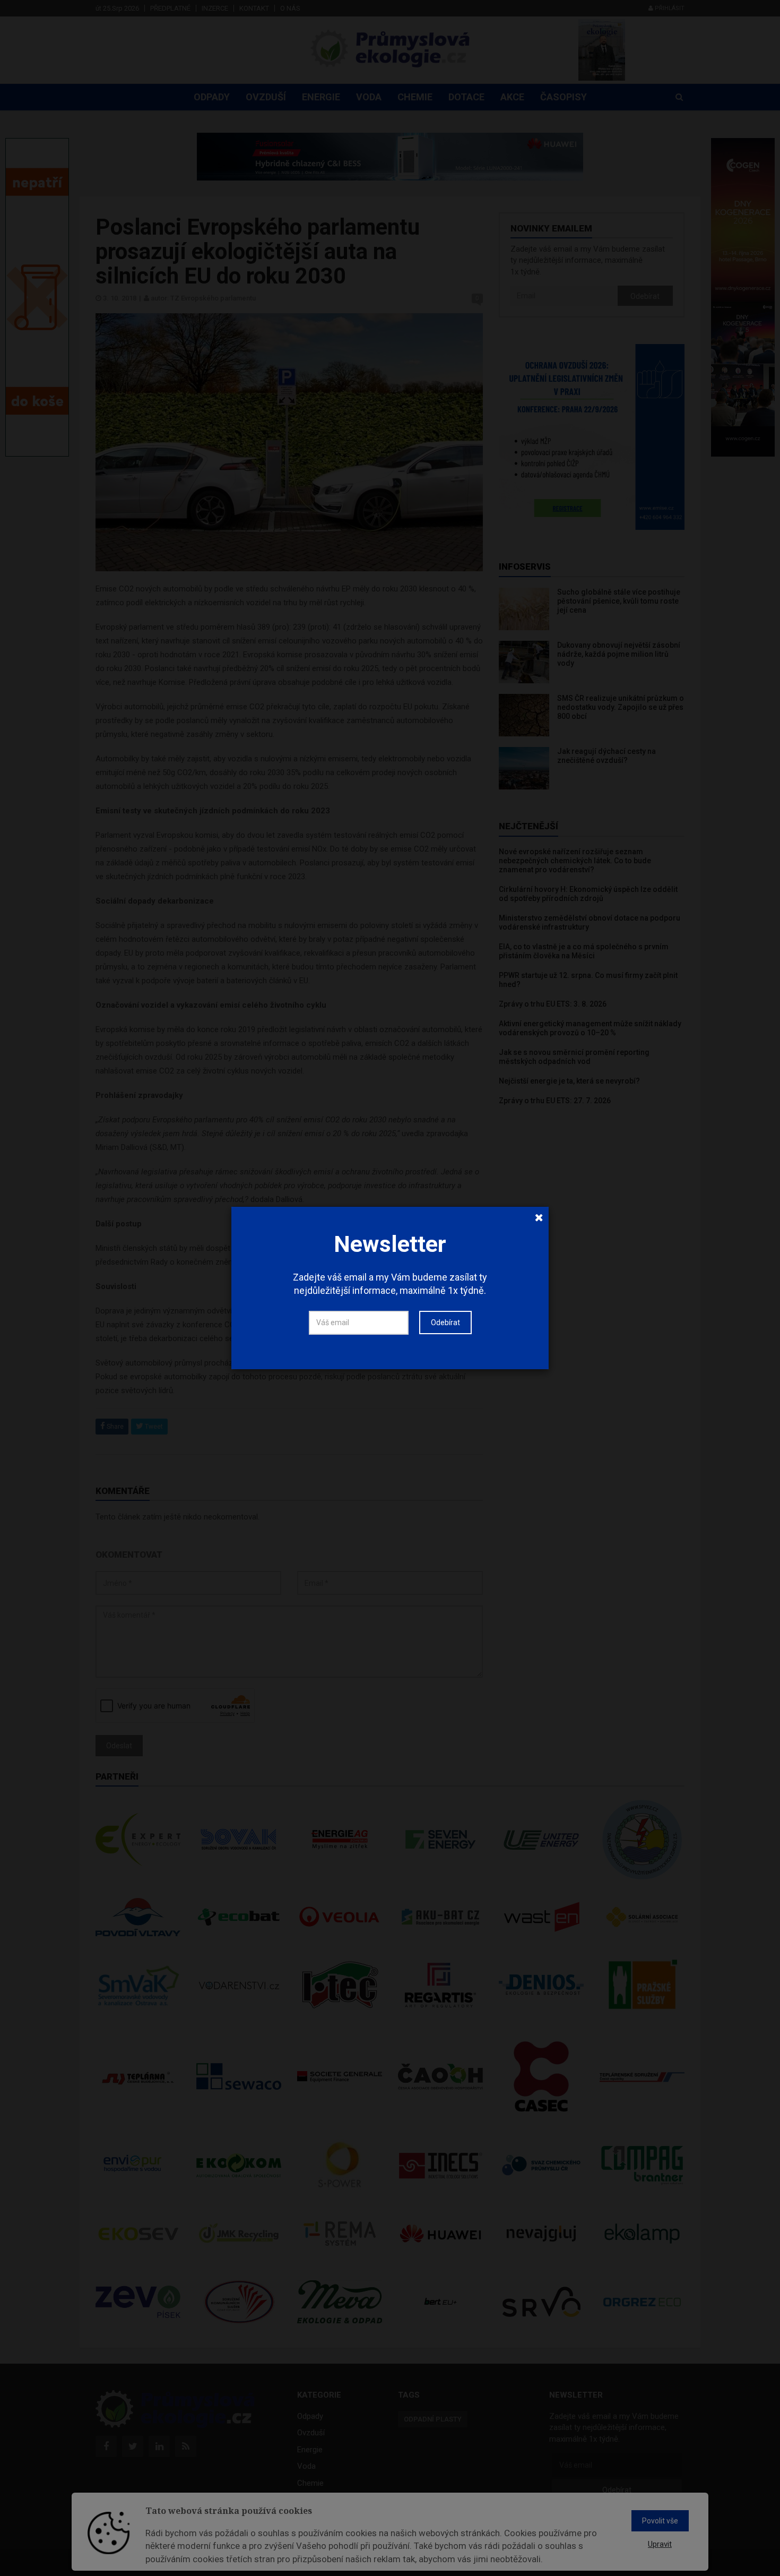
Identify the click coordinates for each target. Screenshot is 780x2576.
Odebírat (445, 1323)
